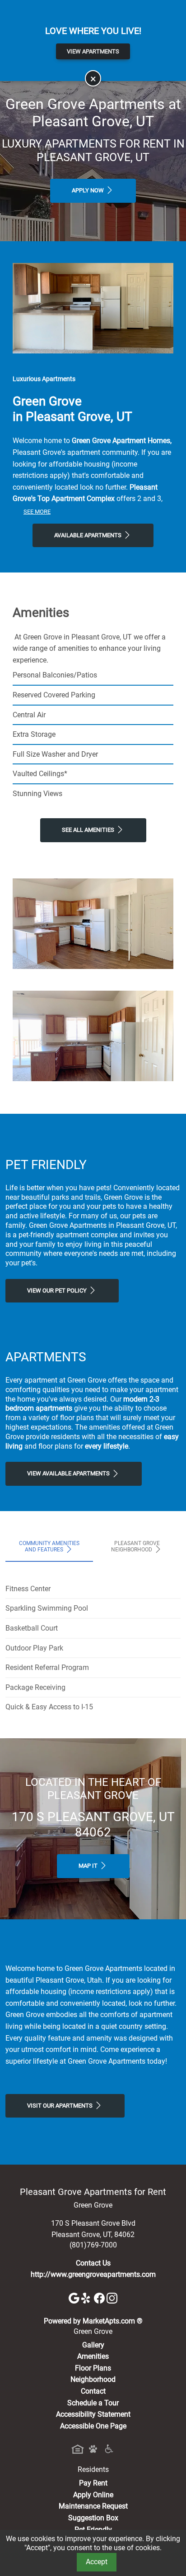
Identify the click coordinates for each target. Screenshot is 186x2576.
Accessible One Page (93, 2426)
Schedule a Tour (93, 2403)
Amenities (93, 2356)
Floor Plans (93, 2368)
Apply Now (88, 190)
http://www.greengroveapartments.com (93, 2274)
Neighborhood (93, 2379)
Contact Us (93, 2263)
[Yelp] (88, 2298)
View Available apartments (69, 1473)
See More (37, 512)
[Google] (75, 2298)
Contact (93, 2391)
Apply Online (93, 2495)
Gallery (93, 2345)
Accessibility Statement (93, 2414)
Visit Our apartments (60, 2106)
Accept (97, 2562)
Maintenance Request (93, 2506)
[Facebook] (100, 2298)
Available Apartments (88, 535)
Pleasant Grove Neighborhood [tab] (135, 1546)
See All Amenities (89, 830)
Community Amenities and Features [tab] (49, 1546)
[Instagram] (112, 2298)
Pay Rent (93, 2483)
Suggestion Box (93, 2518)
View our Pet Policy (58, 1290)
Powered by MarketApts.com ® (93, 2321)
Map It (89, 1866)
